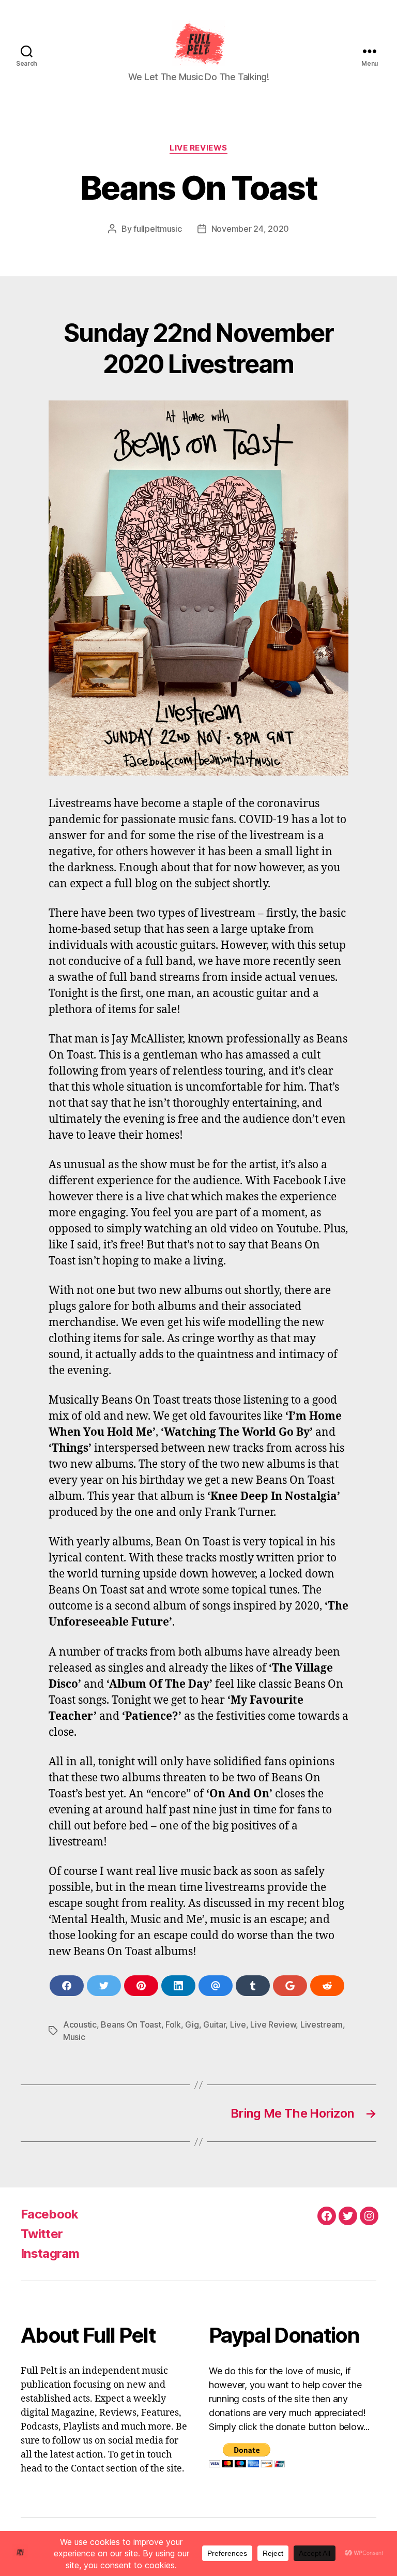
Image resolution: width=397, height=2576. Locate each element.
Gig (192, 2024)
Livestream (322, 2024)
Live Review (273, 2024)
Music (74, 2037)
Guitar (214, 2024)
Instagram (50, 2253)
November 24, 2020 (250, 229)
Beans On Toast (131, 2024)
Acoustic (80, 2024)
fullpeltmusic (158, 229)
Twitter (42, 2234)
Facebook (50, 2214)
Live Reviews (198, 148)
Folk (173, 2024)
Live (238, 2024)
